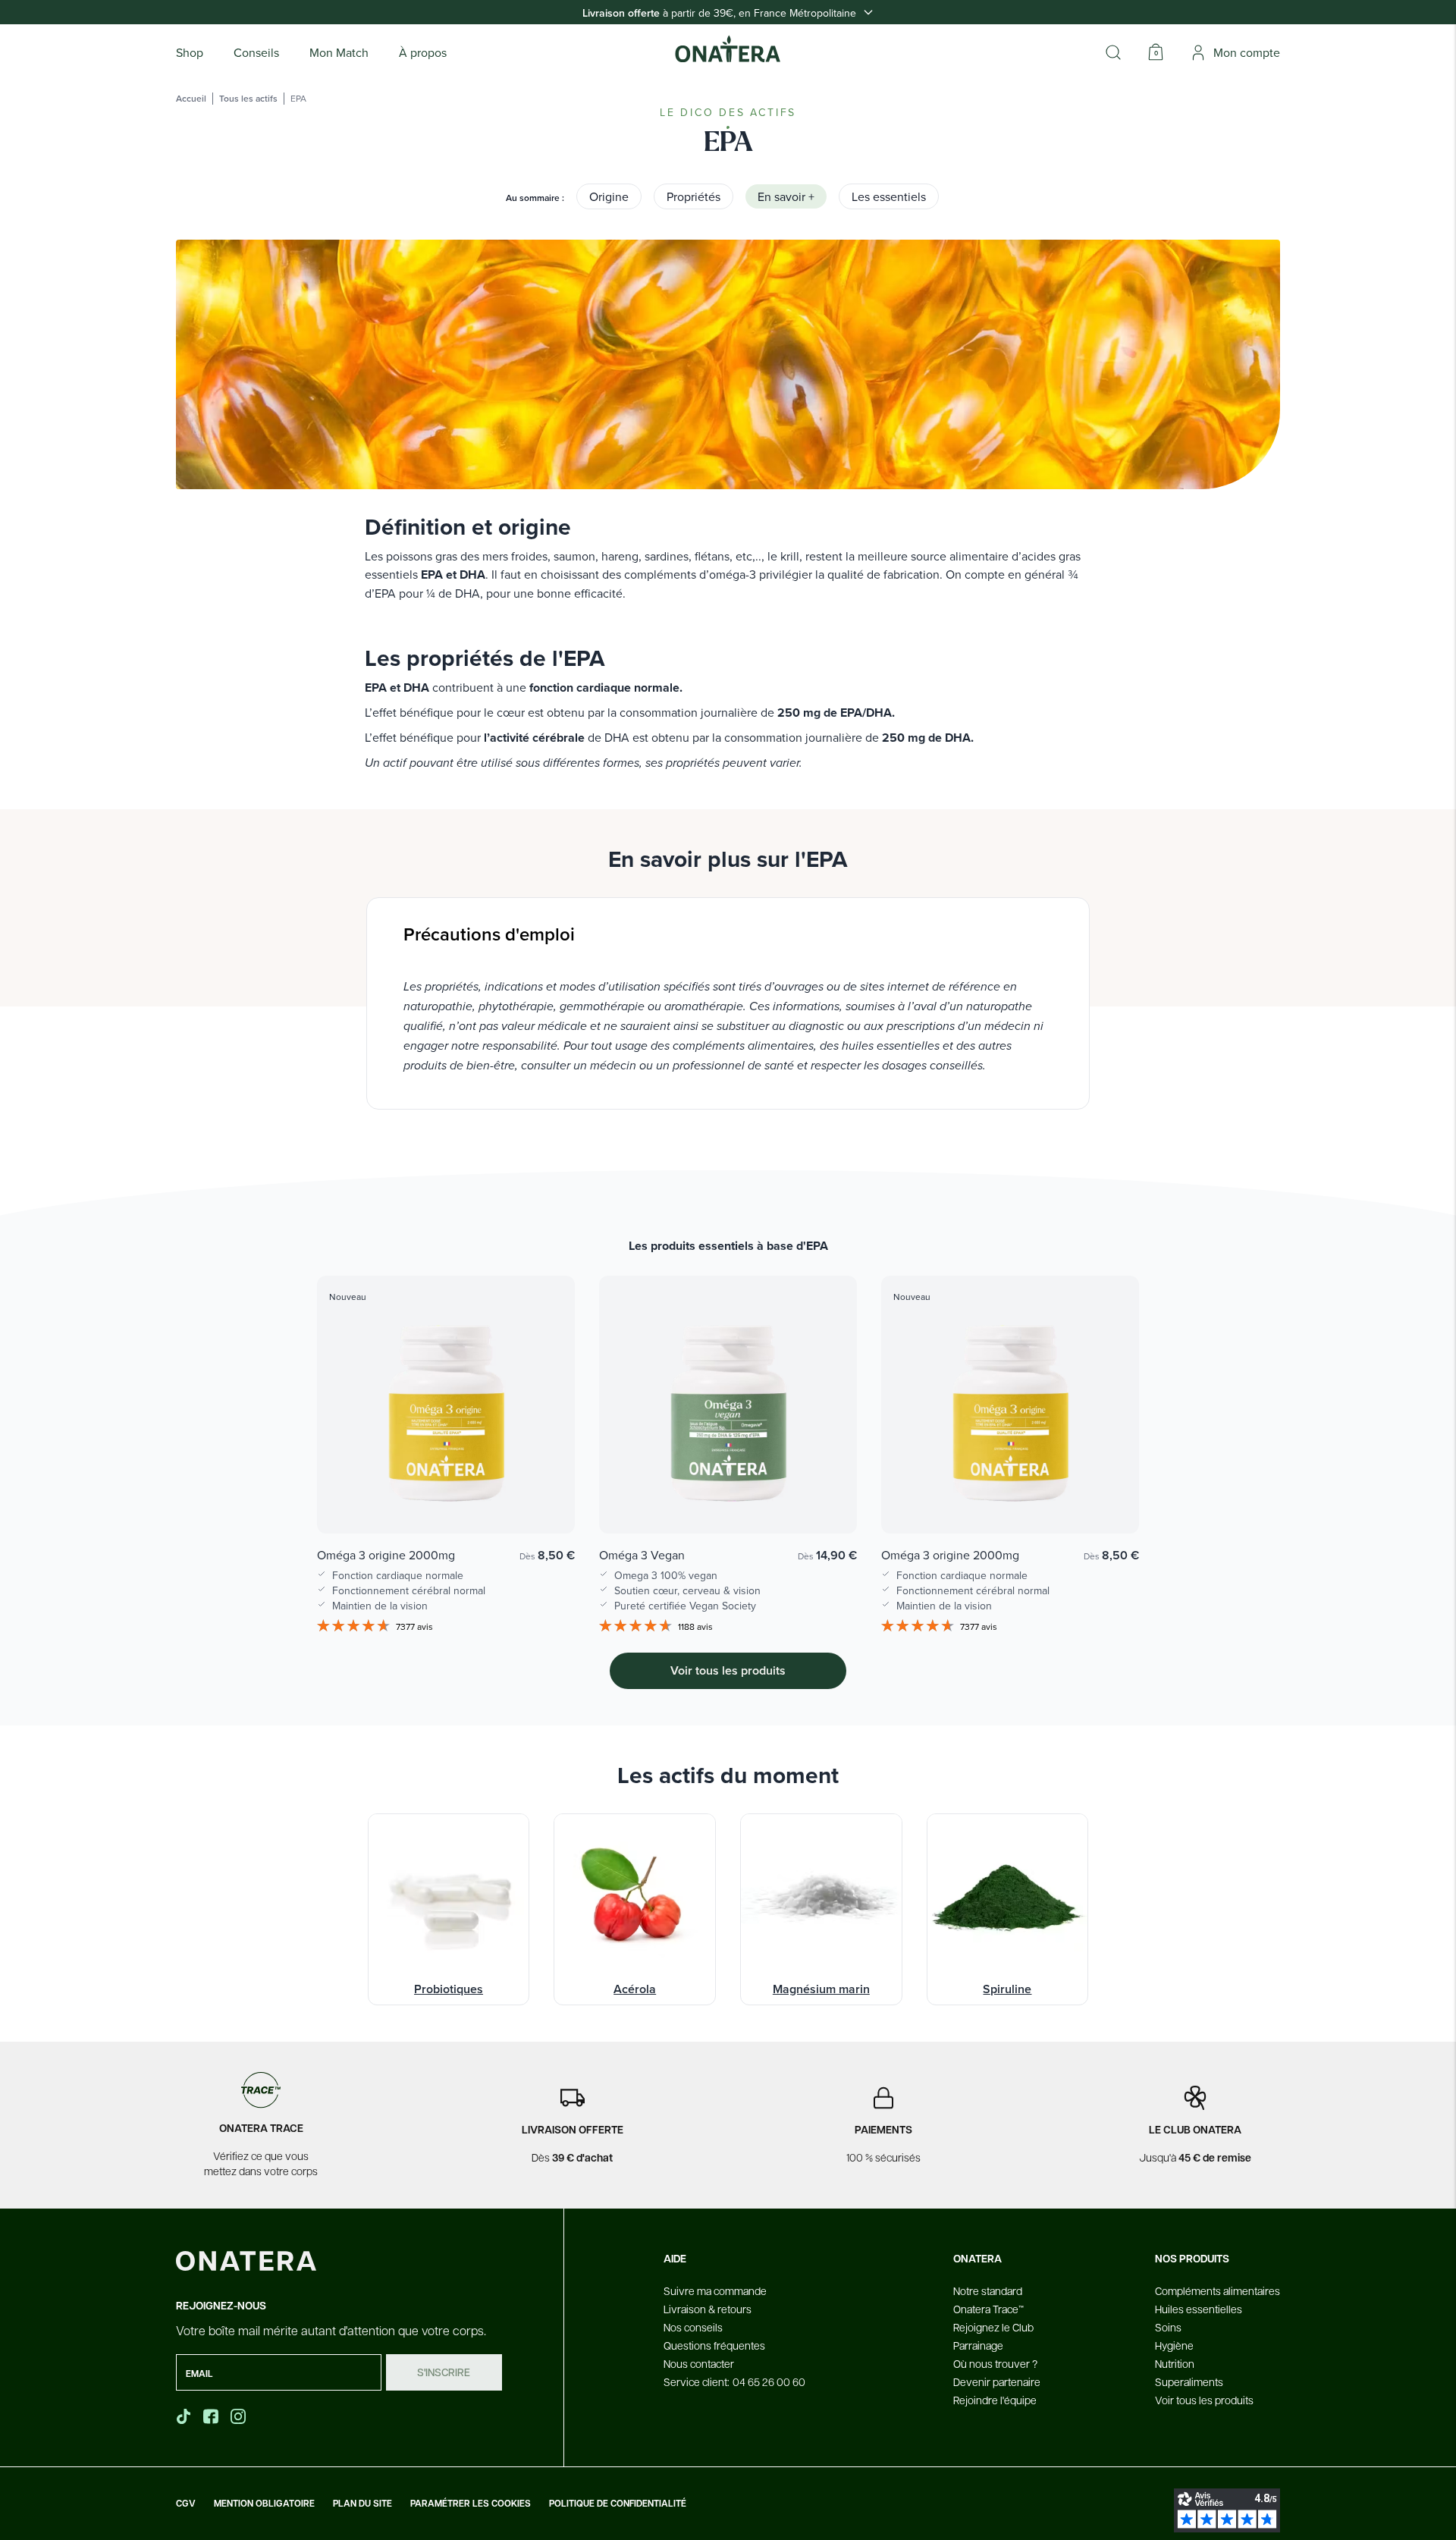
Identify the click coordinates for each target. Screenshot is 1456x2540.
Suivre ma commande (715, 2290)
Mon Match (339, 52)
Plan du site (362, 2504)
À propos (423, 52)
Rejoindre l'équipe (995, 2400)
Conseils (256, 52)
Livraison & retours (708, 2309)
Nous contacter (699, 2363)
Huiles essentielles (1199, 2309)
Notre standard (988, 2290)
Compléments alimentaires (1218, 2290)
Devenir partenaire (997, 2381)
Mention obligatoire (264, 2504)
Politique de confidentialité (618, 2504)
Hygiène (1174, 2345)
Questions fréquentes (714, 2345)
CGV (186, 2504)
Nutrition (1175, 2363)
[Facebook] (212, 2416)
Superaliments (1189, 2381)
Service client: (734, 2381)
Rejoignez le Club (993, 2327)
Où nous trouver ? (995, 2363)
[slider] (728, 1436)
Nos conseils (693, 2327)
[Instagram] (240, 2416)
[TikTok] (184, 2416)
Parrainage (978, 2345)
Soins (1168, 2327)
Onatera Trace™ (988, 2309)
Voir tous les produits (1204, 2400)
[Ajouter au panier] (548, 1500)
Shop (190, 52)
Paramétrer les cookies (471, 2504)
